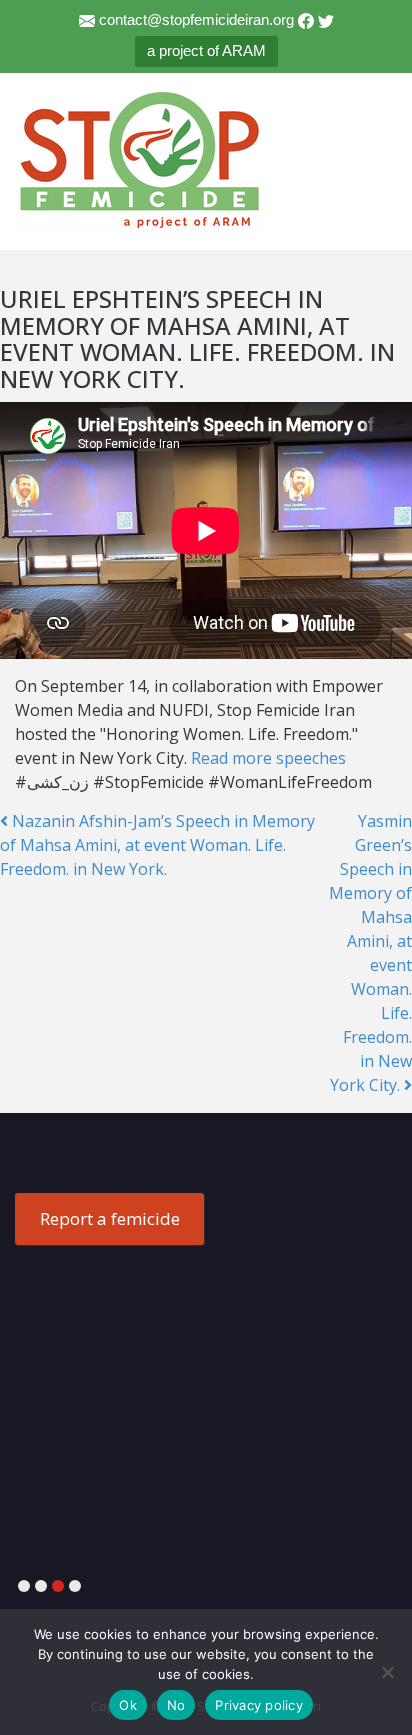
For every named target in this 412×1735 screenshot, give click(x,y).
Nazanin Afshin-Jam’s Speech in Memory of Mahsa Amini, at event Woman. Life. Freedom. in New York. (157, 845)
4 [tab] (75, 1586)
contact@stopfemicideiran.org (196, 19)
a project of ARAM (206, 50)
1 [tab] (24, 1586)
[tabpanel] (206, 1194)
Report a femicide (110, 1218)
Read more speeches (268, 758)
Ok (128, 1705)
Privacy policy (259, 1705)
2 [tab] (41, 1586)
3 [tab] (58, 1586)
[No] (387, 1672)
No (176, 1705)
